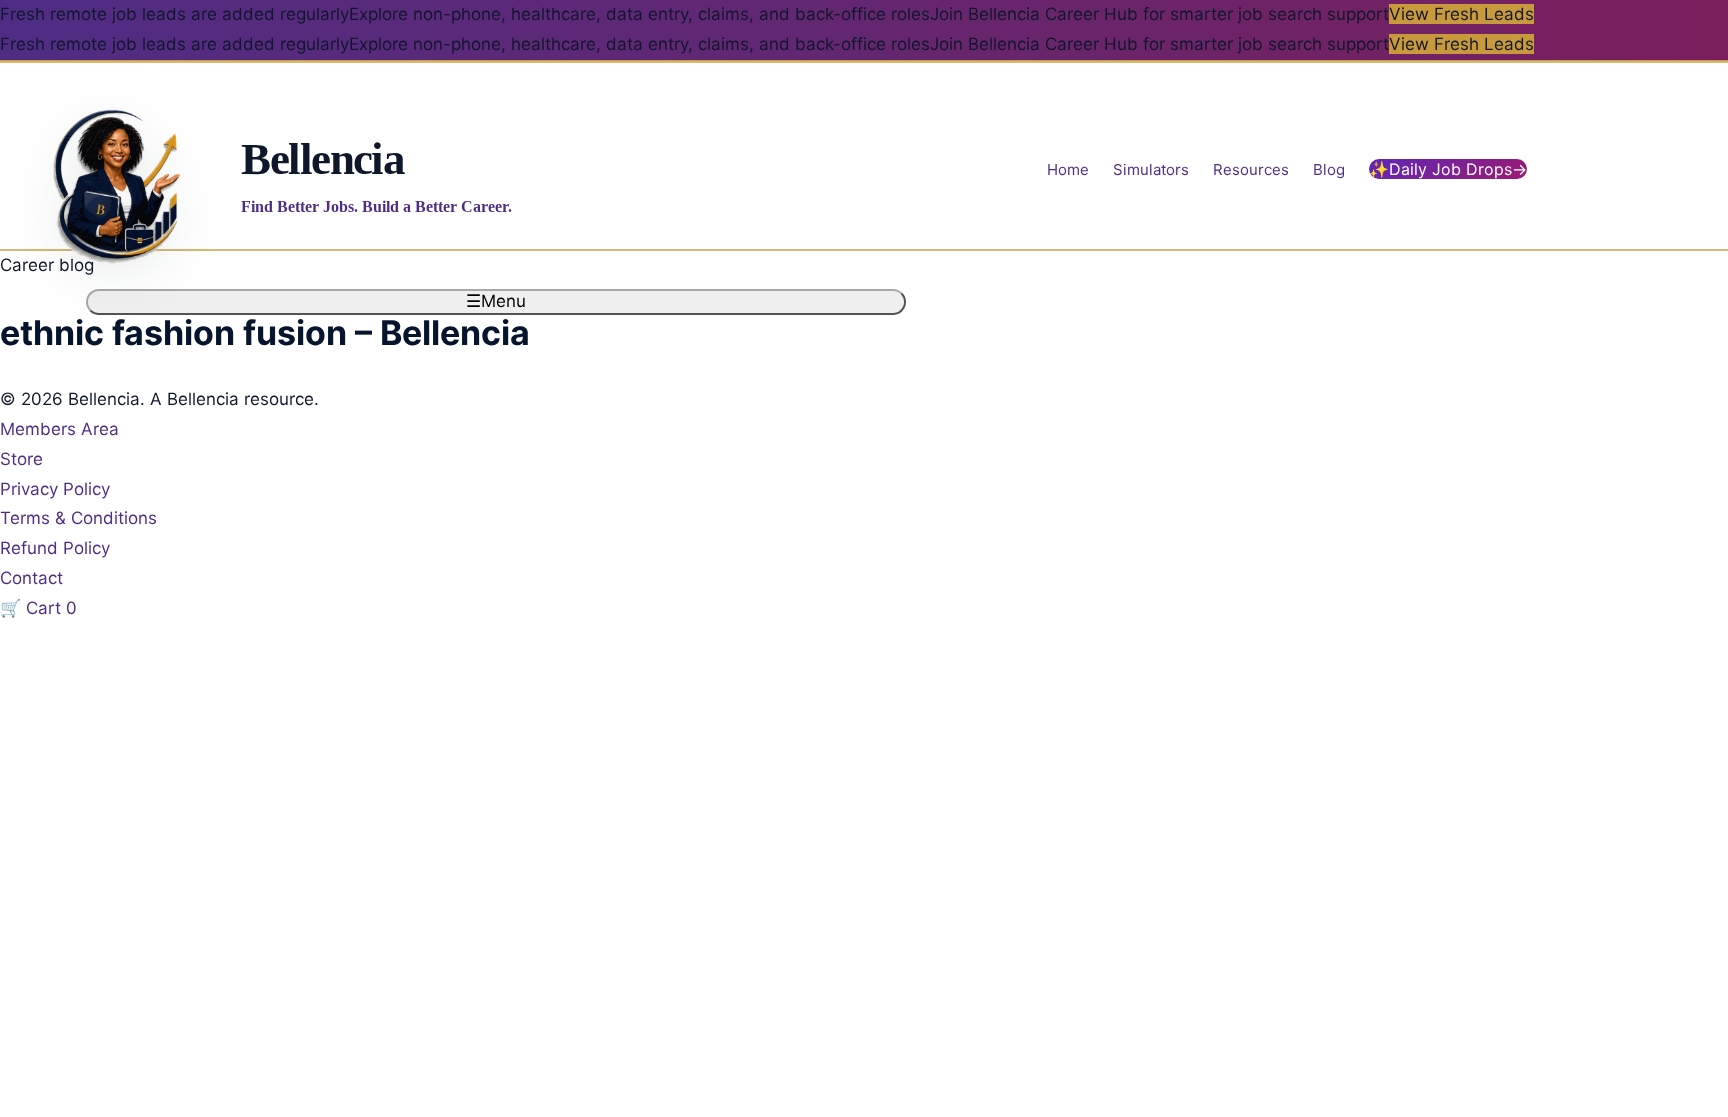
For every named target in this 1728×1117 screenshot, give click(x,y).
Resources (1251, 169)
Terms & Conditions (78, 518)
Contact (31, 578)
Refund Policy (55, 548)
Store (21, 459)
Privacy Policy (55, 489)
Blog (1329, 169)
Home (1068, 169)
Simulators (1151, 169)
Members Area (59, 429)
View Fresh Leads (1461, 14)
